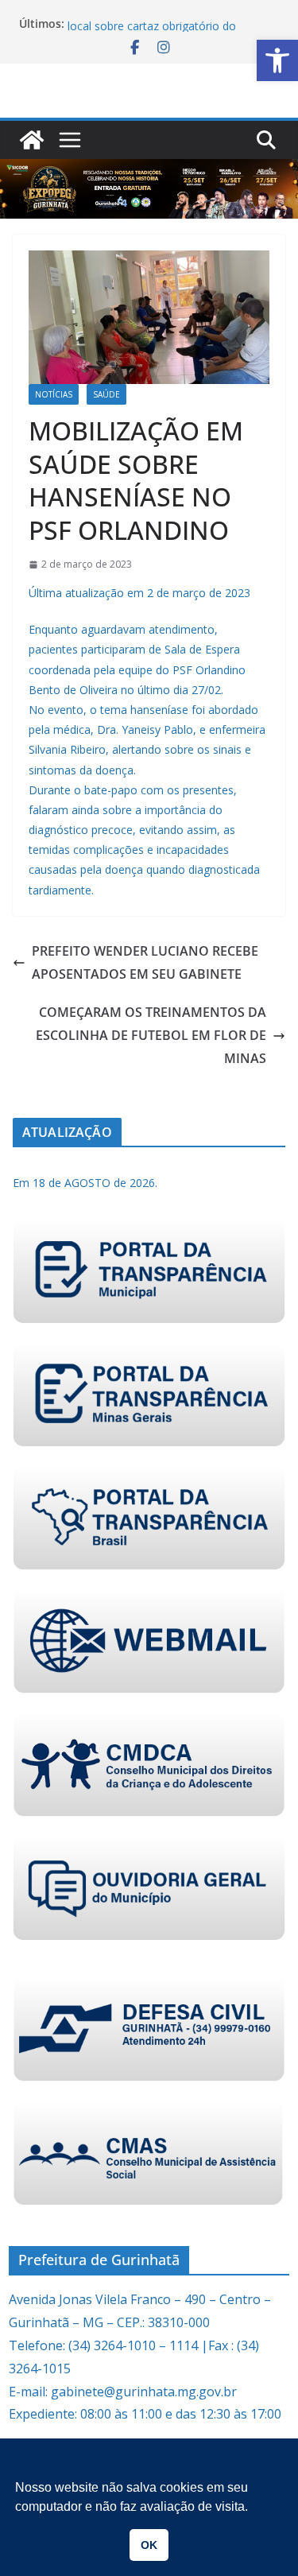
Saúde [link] (106, 394)
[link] (277, 60)
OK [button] (149, 2545)
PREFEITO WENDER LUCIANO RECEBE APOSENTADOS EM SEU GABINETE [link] (145, 962)
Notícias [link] (54, 394)
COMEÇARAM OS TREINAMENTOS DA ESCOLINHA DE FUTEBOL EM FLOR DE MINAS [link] (151, 1035)
